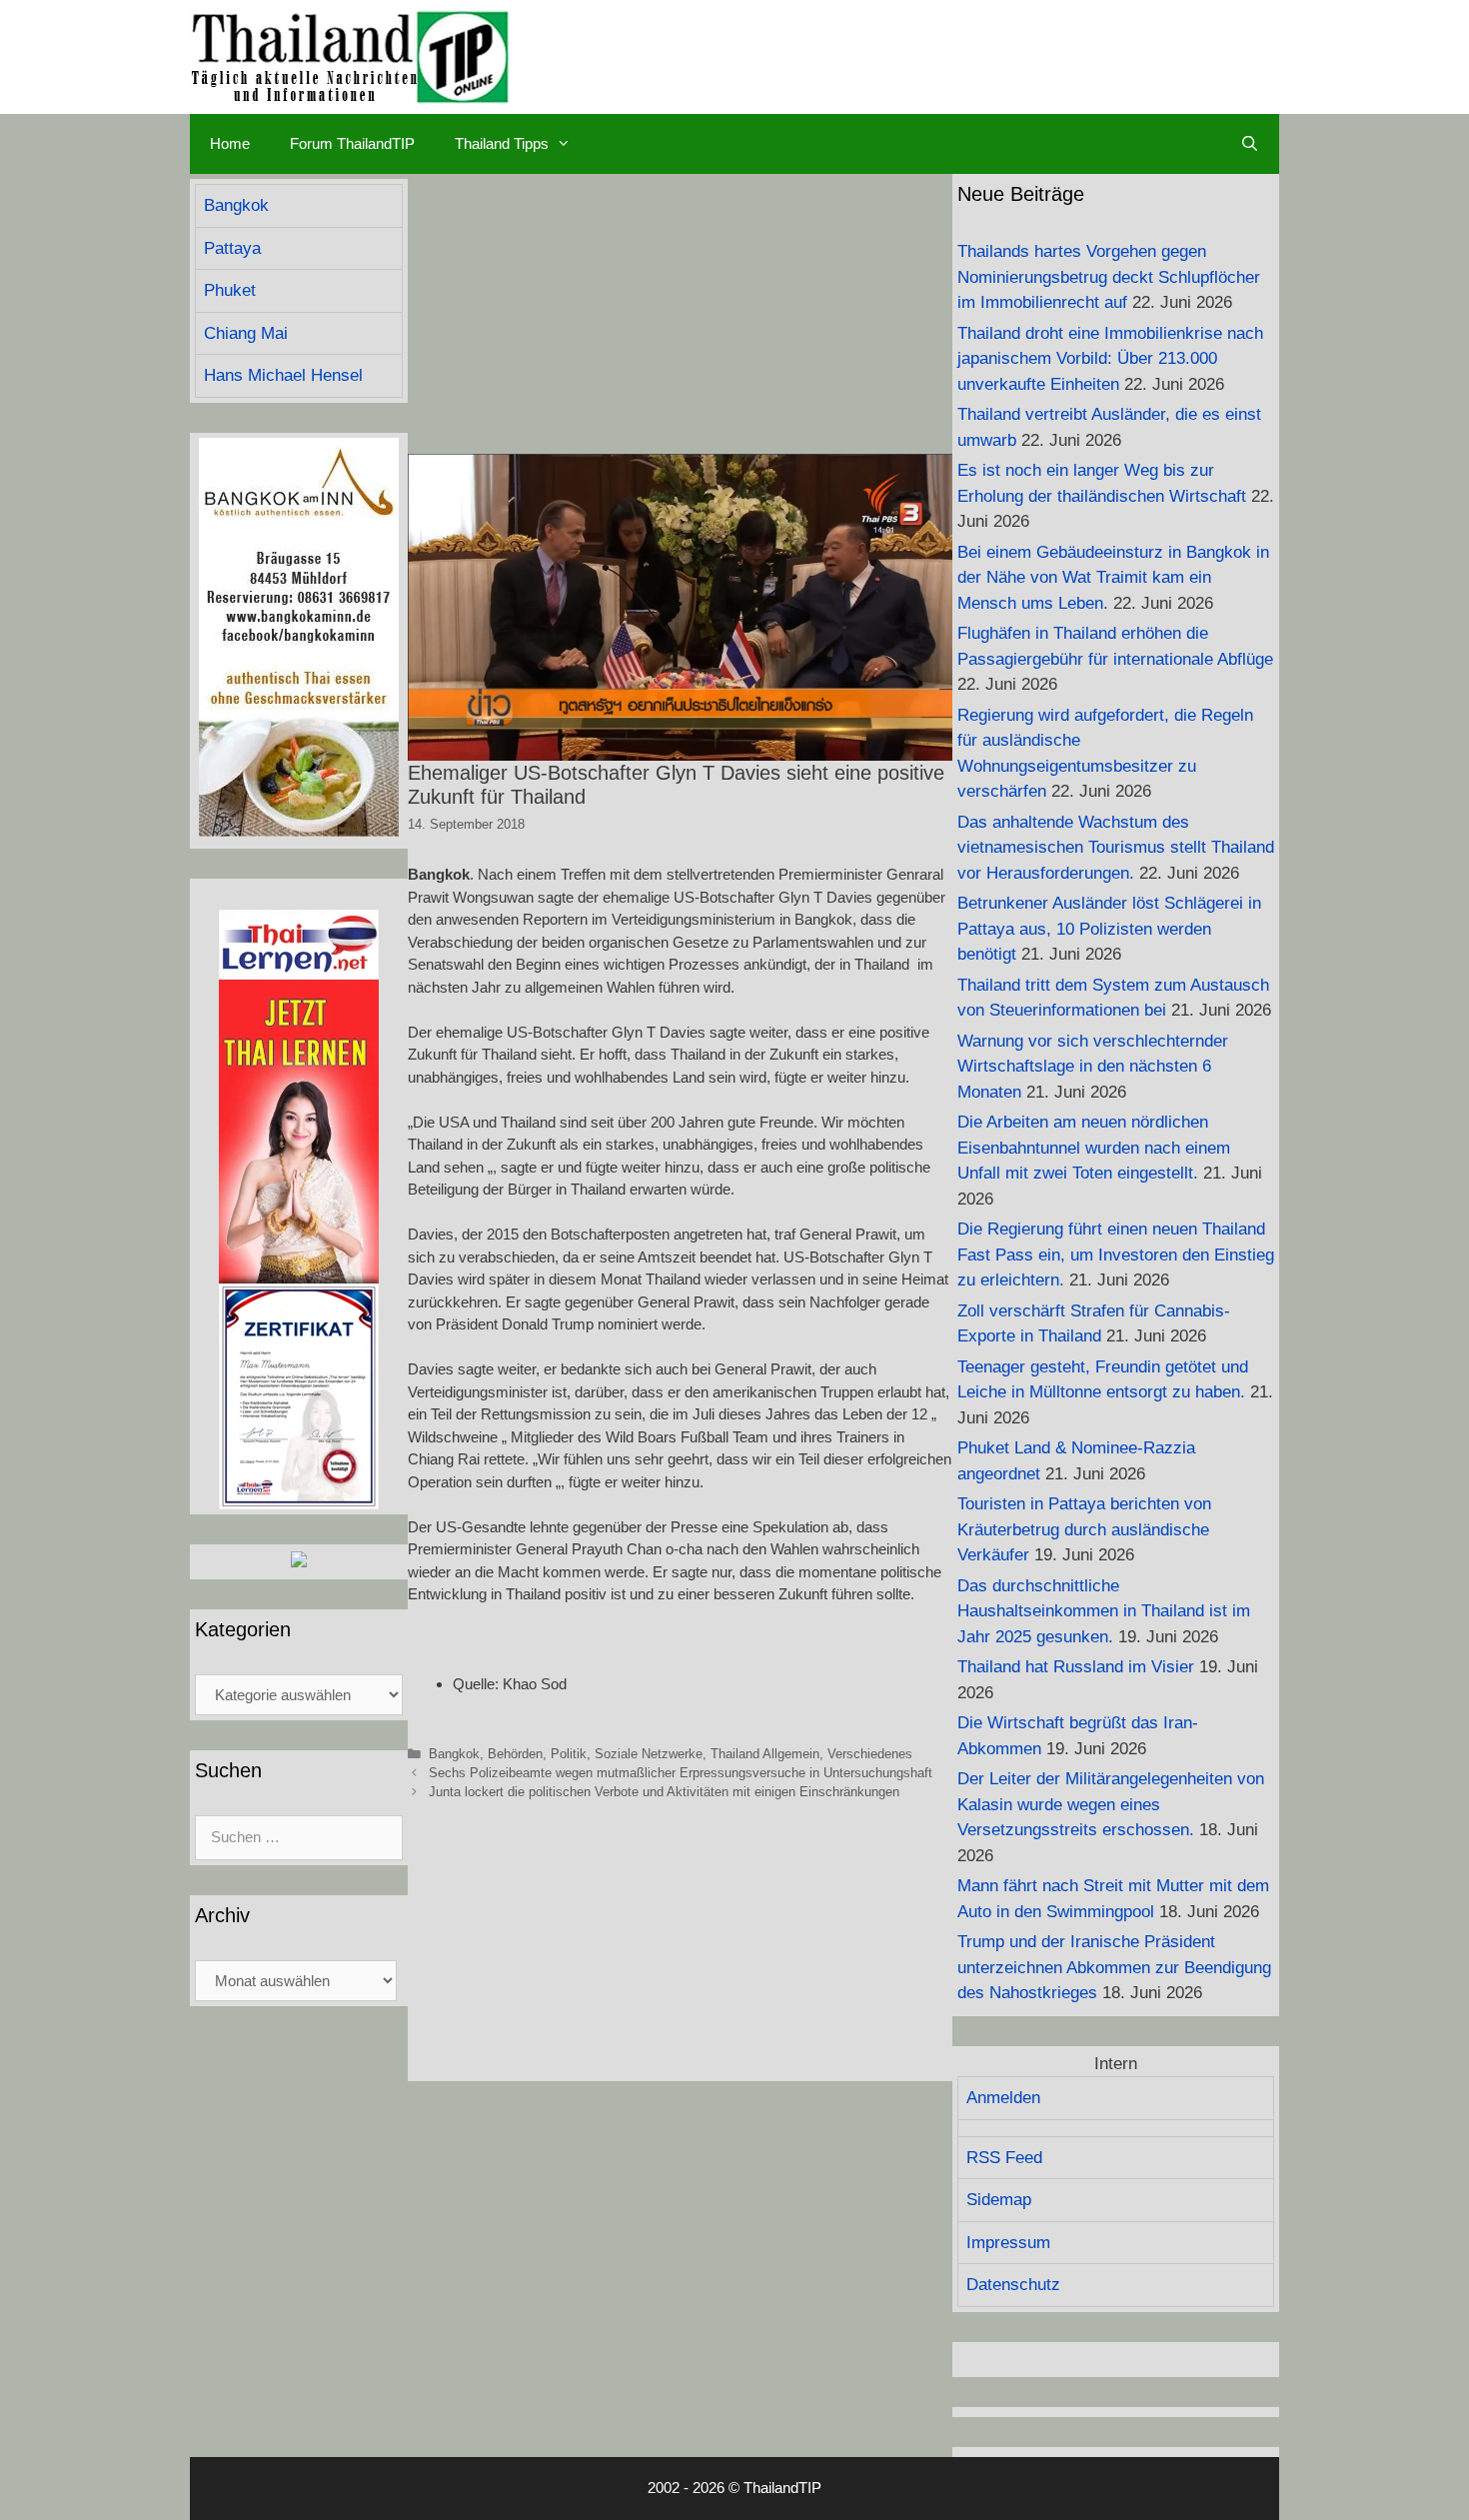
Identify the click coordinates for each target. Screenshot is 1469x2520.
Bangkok (454, 1754)
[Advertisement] (680, 314)
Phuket (230, 290)
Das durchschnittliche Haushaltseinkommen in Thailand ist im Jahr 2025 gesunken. (1104, 1611)
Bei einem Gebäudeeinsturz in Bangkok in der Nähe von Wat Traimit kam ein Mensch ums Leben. (1113, 578)
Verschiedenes (870, 1754)
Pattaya (232, 248)
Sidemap (999, 2200)
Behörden (515, 1754)
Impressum (1008, 2243)
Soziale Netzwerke (649, 1754)
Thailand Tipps (502, 143)
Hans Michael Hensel (283, 375)
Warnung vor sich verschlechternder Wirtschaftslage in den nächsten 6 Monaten (1093, 1067)
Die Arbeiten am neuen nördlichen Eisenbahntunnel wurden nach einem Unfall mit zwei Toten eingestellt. (1094, 1148)
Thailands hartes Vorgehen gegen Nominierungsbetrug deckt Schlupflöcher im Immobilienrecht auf (1109, 277)
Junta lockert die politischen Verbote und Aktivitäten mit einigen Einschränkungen (664, 1792)
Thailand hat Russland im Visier (1076, 1667)
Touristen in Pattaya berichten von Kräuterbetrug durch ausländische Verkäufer (1084, 1529)
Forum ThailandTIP (352, 143)
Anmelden (1003, 2098)
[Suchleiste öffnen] (1250, 144)
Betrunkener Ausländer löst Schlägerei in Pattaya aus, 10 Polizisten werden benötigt (1109, 929)
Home (230, 143)
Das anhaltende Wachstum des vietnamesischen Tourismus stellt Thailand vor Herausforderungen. (1116, 848)
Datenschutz (1013, 2285)
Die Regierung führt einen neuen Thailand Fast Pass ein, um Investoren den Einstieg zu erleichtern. (1116, 1255)
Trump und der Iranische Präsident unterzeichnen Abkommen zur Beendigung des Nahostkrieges (1114, 1967)
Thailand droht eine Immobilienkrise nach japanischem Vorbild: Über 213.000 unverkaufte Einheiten (1110, 359)
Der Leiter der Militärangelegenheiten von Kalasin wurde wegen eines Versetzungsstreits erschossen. (1111, 1804)
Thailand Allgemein (765, 1754)
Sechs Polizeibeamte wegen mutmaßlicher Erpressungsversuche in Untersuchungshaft (681, 1773)
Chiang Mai (246, 333)
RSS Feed (1004, 2158)
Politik (569, 1754)
